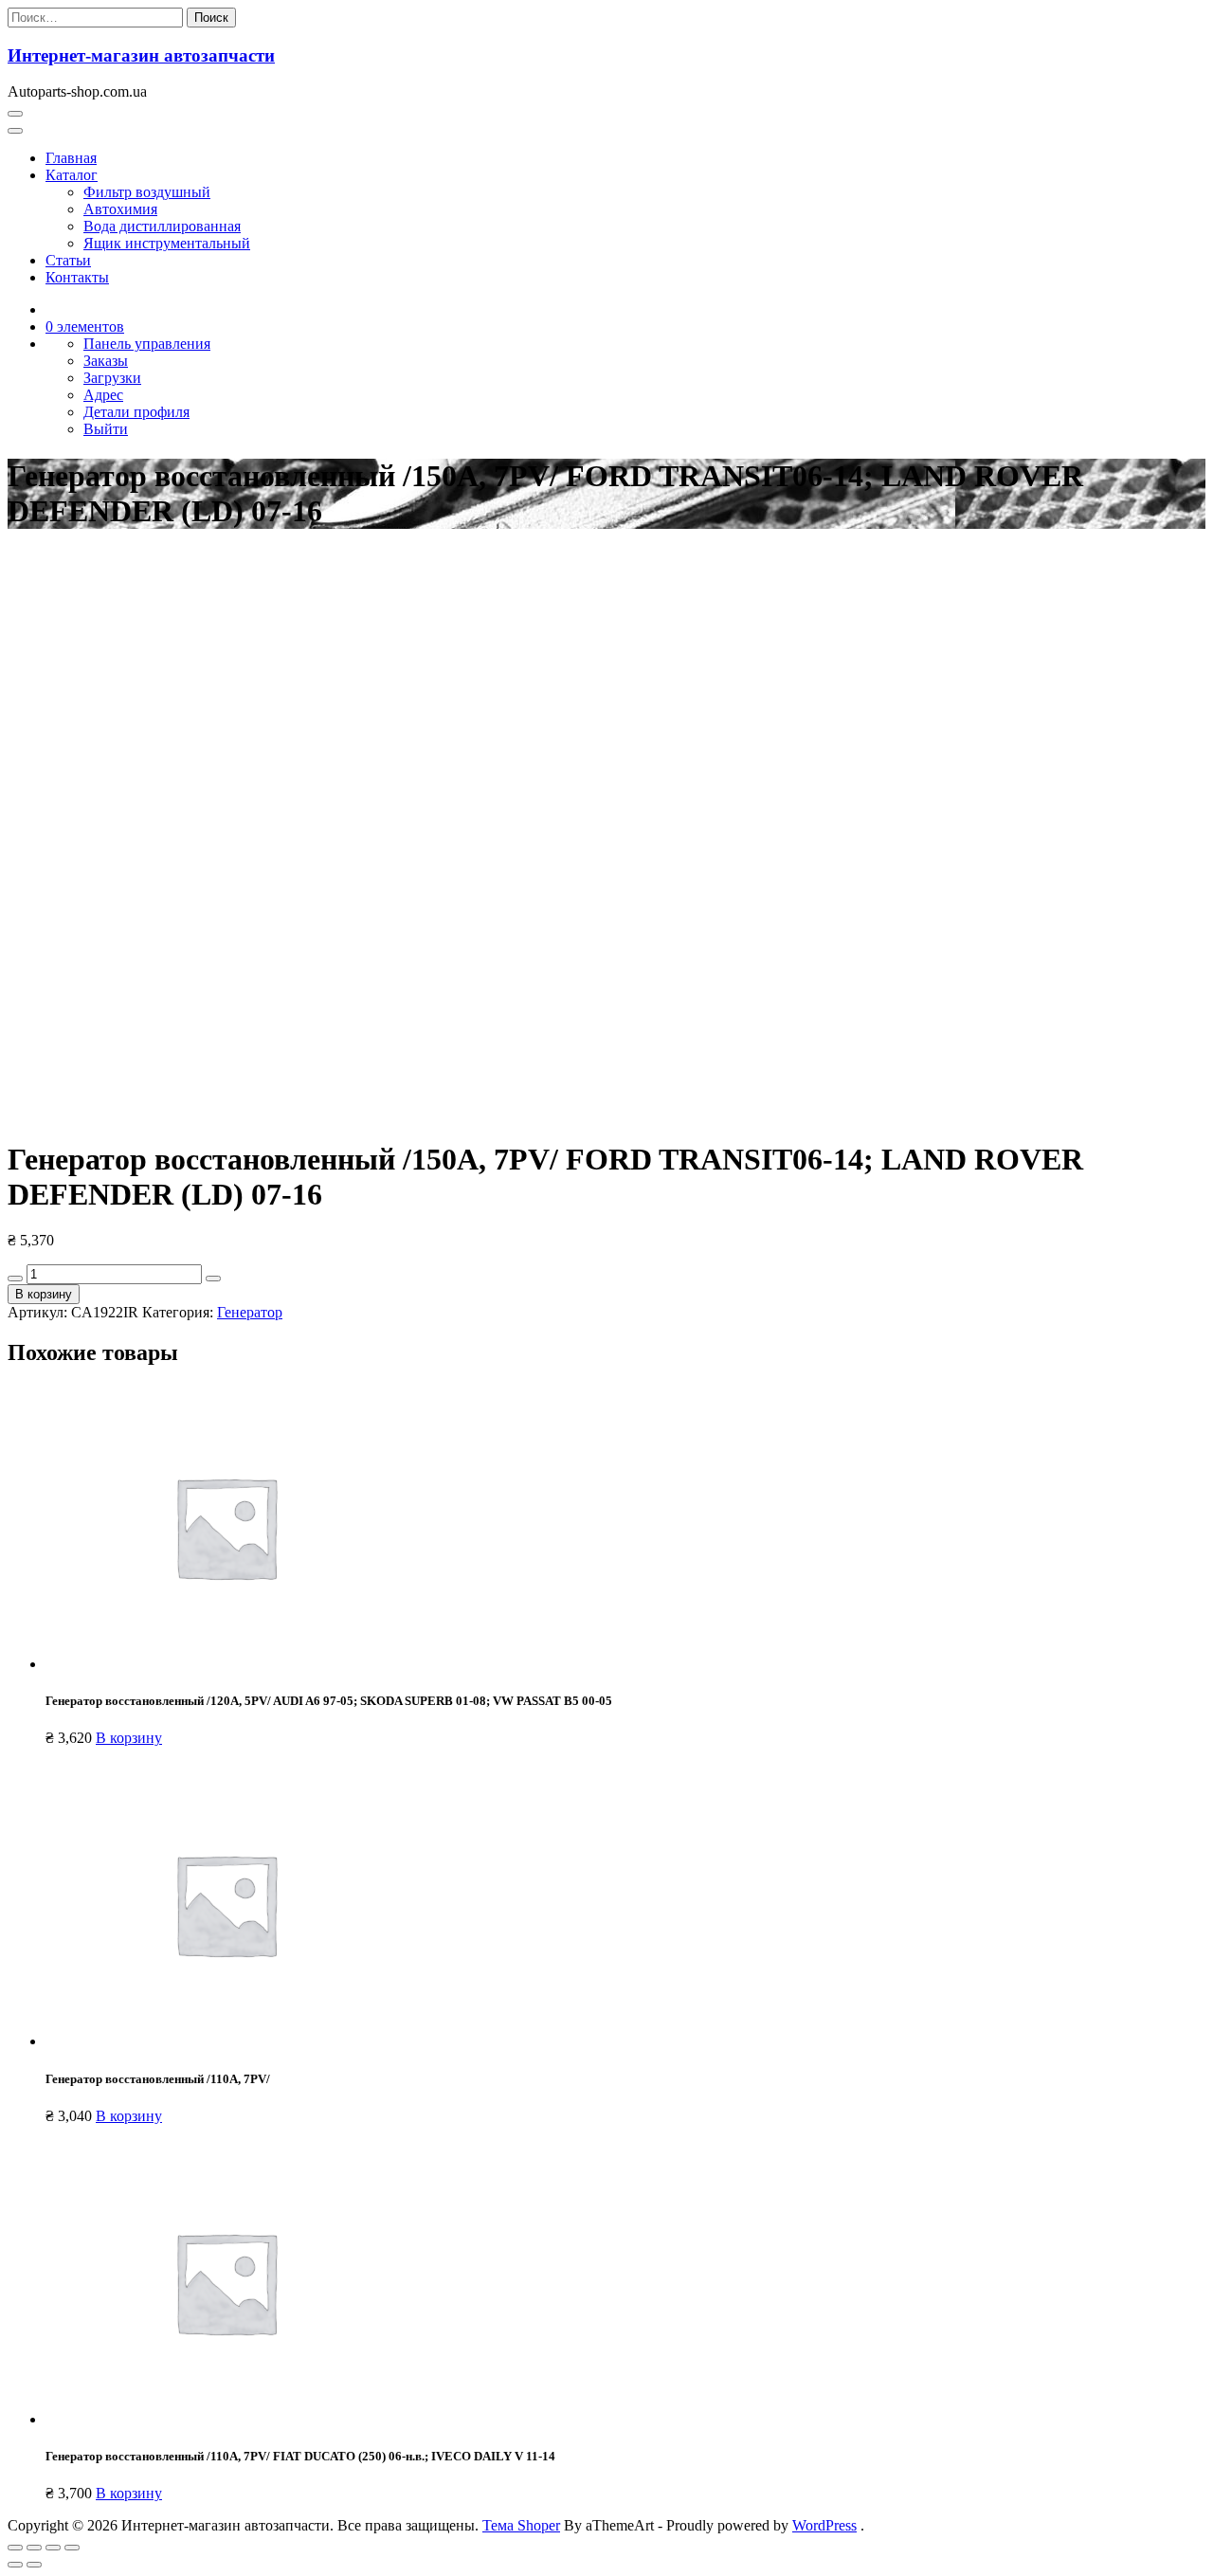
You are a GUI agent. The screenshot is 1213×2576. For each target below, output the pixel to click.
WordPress (824, 2525)
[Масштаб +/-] (72, 2548)
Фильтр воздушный (147, 192)
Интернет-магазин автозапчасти (141, 55)
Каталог (72, 175)
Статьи (68, 260)
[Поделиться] (34, 2548)
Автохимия (120, 209)
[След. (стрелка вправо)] (34, 2565)
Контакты (77, 277)
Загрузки (112, 378)
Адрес (103, 395)
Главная (71, 158)
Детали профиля (136, 412)
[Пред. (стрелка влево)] (15, 2565)
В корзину (44, 1294)
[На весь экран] (53, 2548)
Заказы (106, 361)
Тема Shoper (521, 2525)
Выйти (106, 429)
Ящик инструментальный (167, 243)
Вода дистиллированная (162, 226)
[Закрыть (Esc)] (15, 2548)
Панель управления (147, 344)
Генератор (250, 1312)
